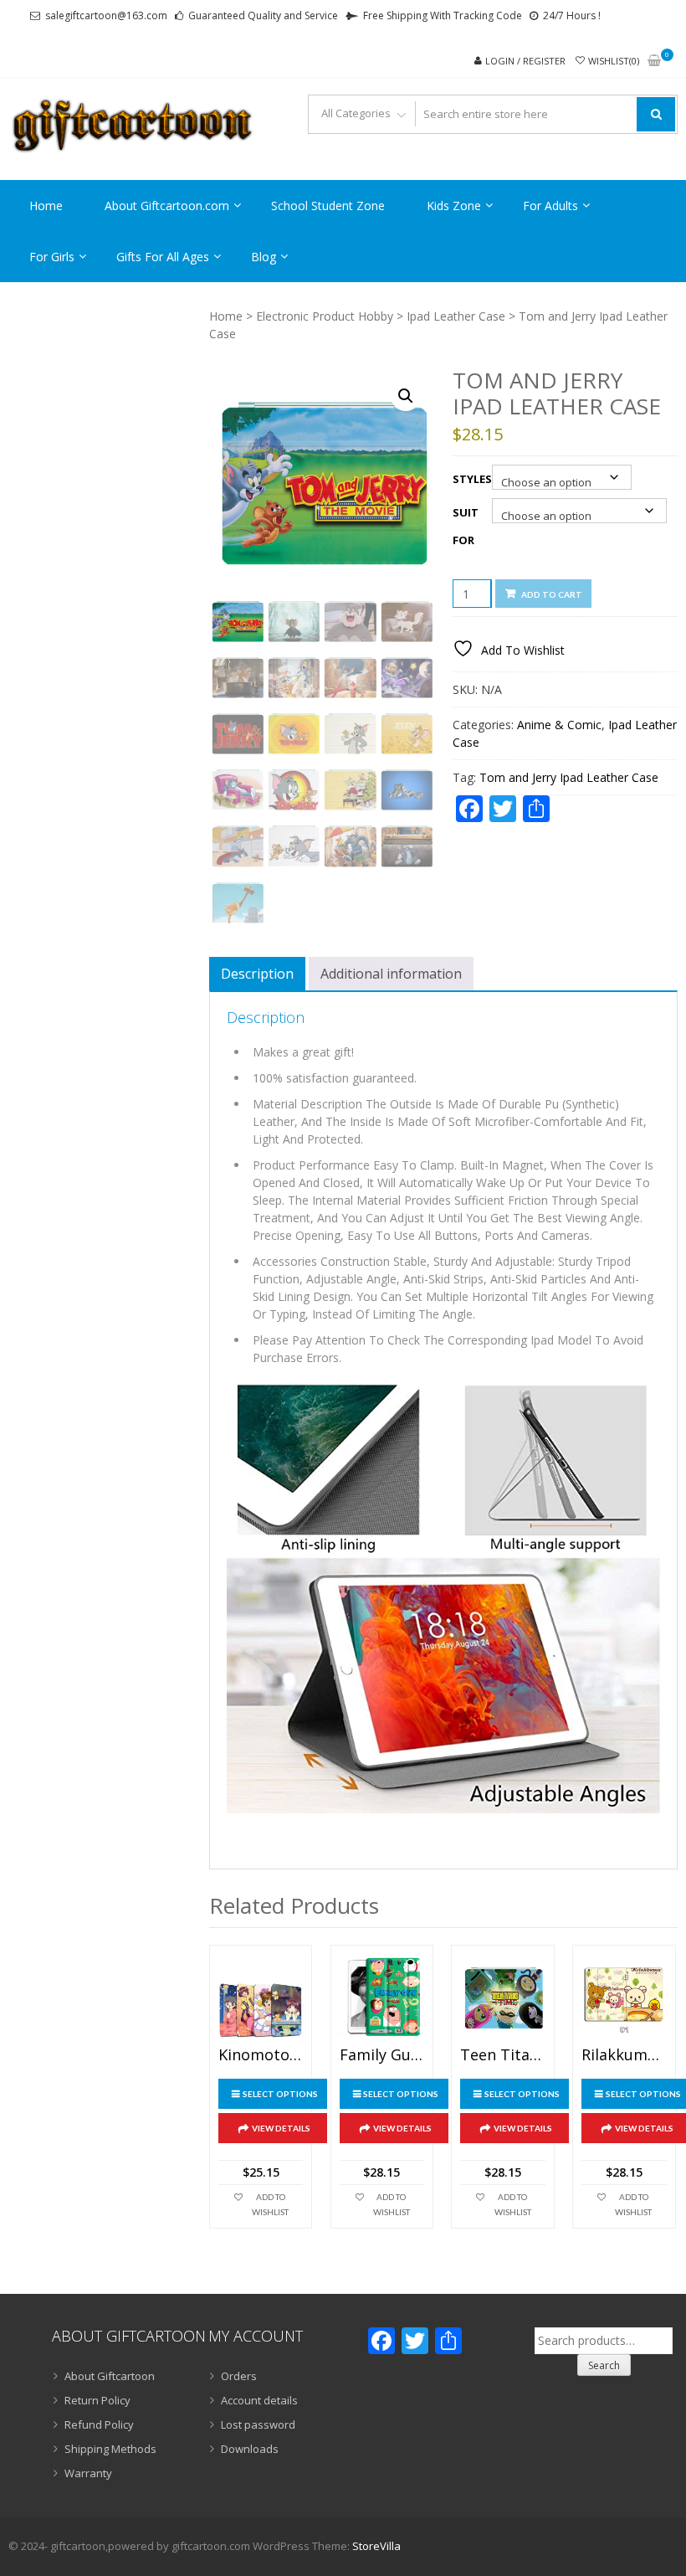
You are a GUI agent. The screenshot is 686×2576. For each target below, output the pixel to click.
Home (46, 206)
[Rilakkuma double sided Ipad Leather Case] (624, 1996)
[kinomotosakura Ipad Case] (261, 1996)
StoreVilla (376, 2546)
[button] (406, 396)
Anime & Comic (559, 725)
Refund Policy (99, 2424)
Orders (239, 2376)
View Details (281, 2128)
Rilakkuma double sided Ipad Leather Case (624, 2055)
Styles (472, 479)
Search (604, 2365)
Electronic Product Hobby (325, 316)
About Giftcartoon (110, 2376)
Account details (259, 2400)
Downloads (250, 2449)
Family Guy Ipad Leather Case (382, 2055)
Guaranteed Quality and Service (263, 15)
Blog (264, 257)
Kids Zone (454, 206)
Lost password (258, 2424)
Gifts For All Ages (163, 257)
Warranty (88, 2473)
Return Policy (97, 2400)
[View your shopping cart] (654, 62)
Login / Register (525, 61)
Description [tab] (257, 974)
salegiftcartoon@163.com (106, 15)
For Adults (550, 206)
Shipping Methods (110, 2449)
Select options (280, 2094)
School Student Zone (328, 206)
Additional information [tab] (391, 974)
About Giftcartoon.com (167, 206)
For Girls (52, 257)
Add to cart (552, 594)
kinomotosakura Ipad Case (261, 2055)
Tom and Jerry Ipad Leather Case (569, 777)
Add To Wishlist (270, 2204)
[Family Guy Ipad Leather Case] (382, 1996)
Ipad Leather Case (456, 316)
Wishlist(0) (614, 61)
